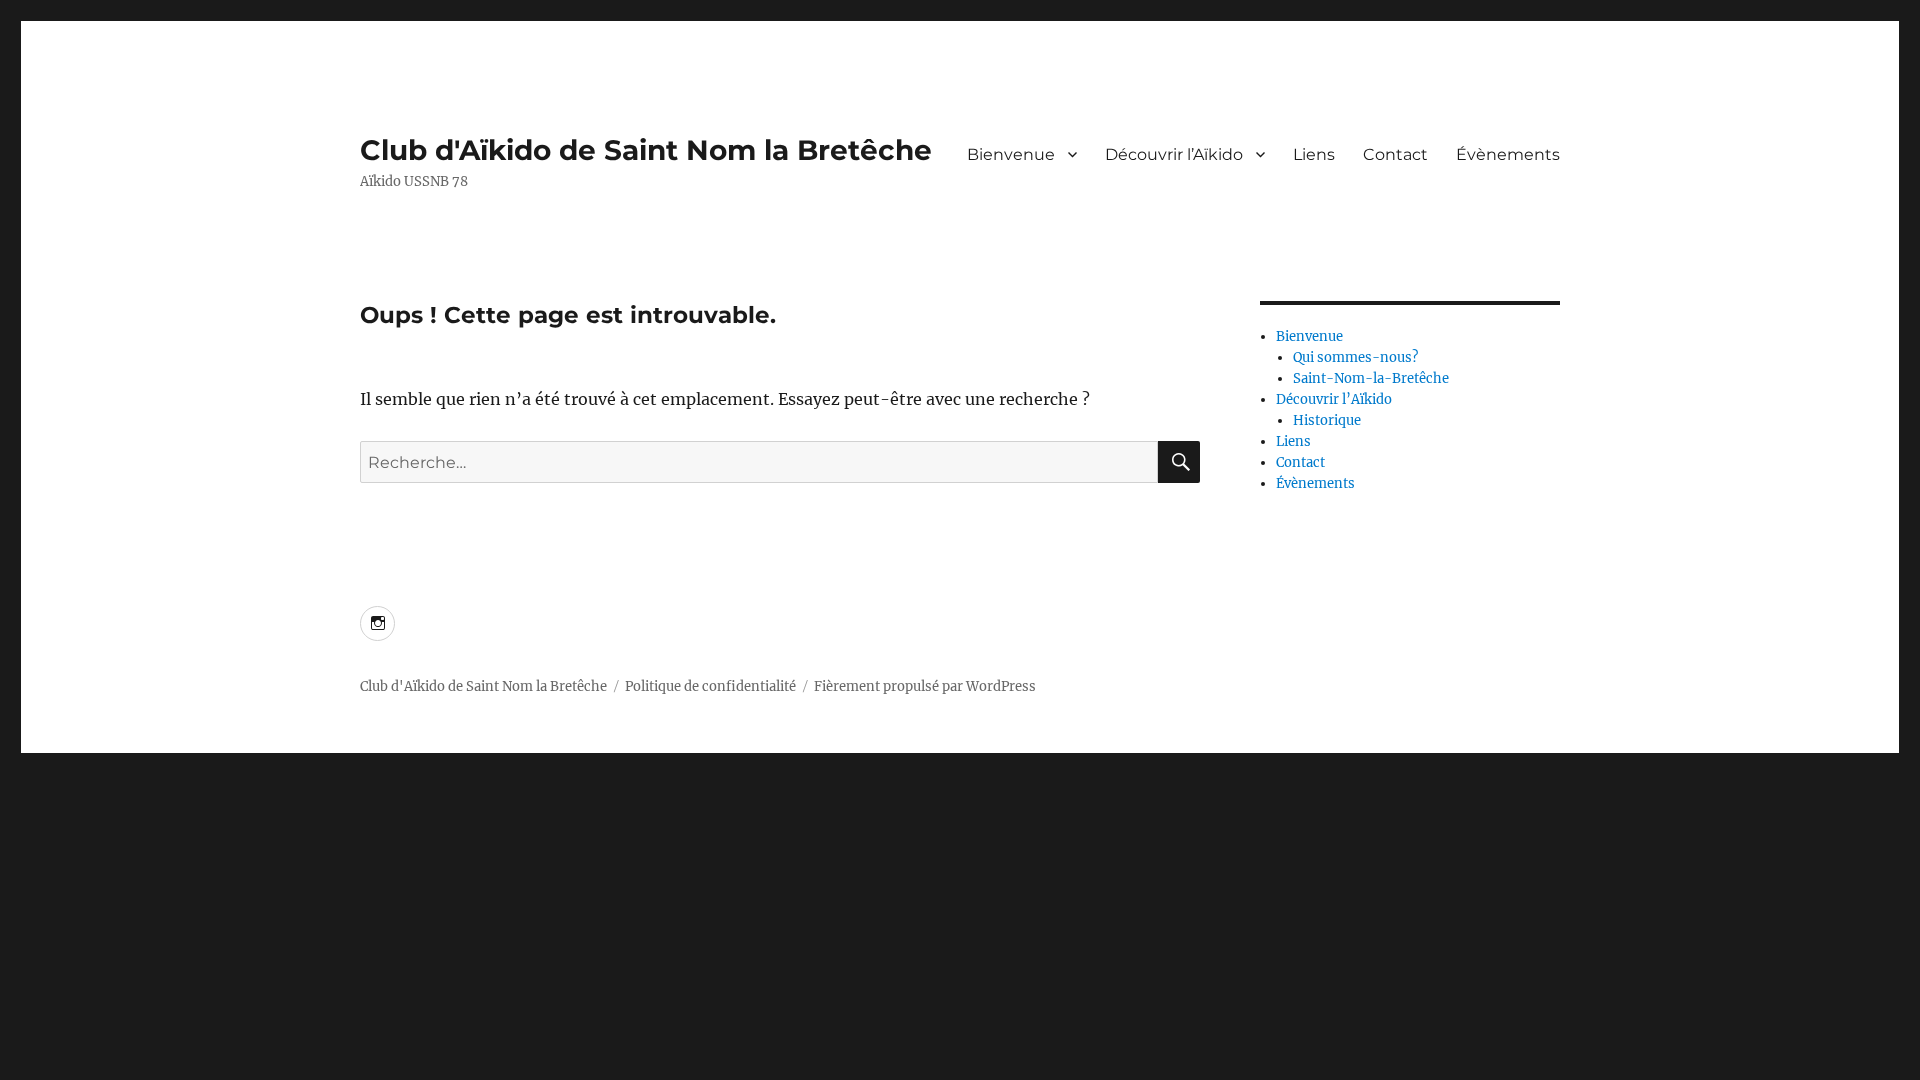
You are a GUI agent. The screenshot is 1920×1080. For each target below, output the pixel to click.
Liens (1314, 154)
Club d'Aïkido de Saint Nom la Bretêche (646, 150)
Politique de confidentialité (710, 686)
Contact (1395, 154)
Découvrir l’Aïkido (1174, 154)
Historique (1327, 420)
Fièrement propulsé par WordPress (925, 686)
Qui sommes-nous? (1355, 357)
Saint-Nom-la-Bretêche (1371, 378)
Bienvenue (1011, 154)
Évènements (1508, 154)
